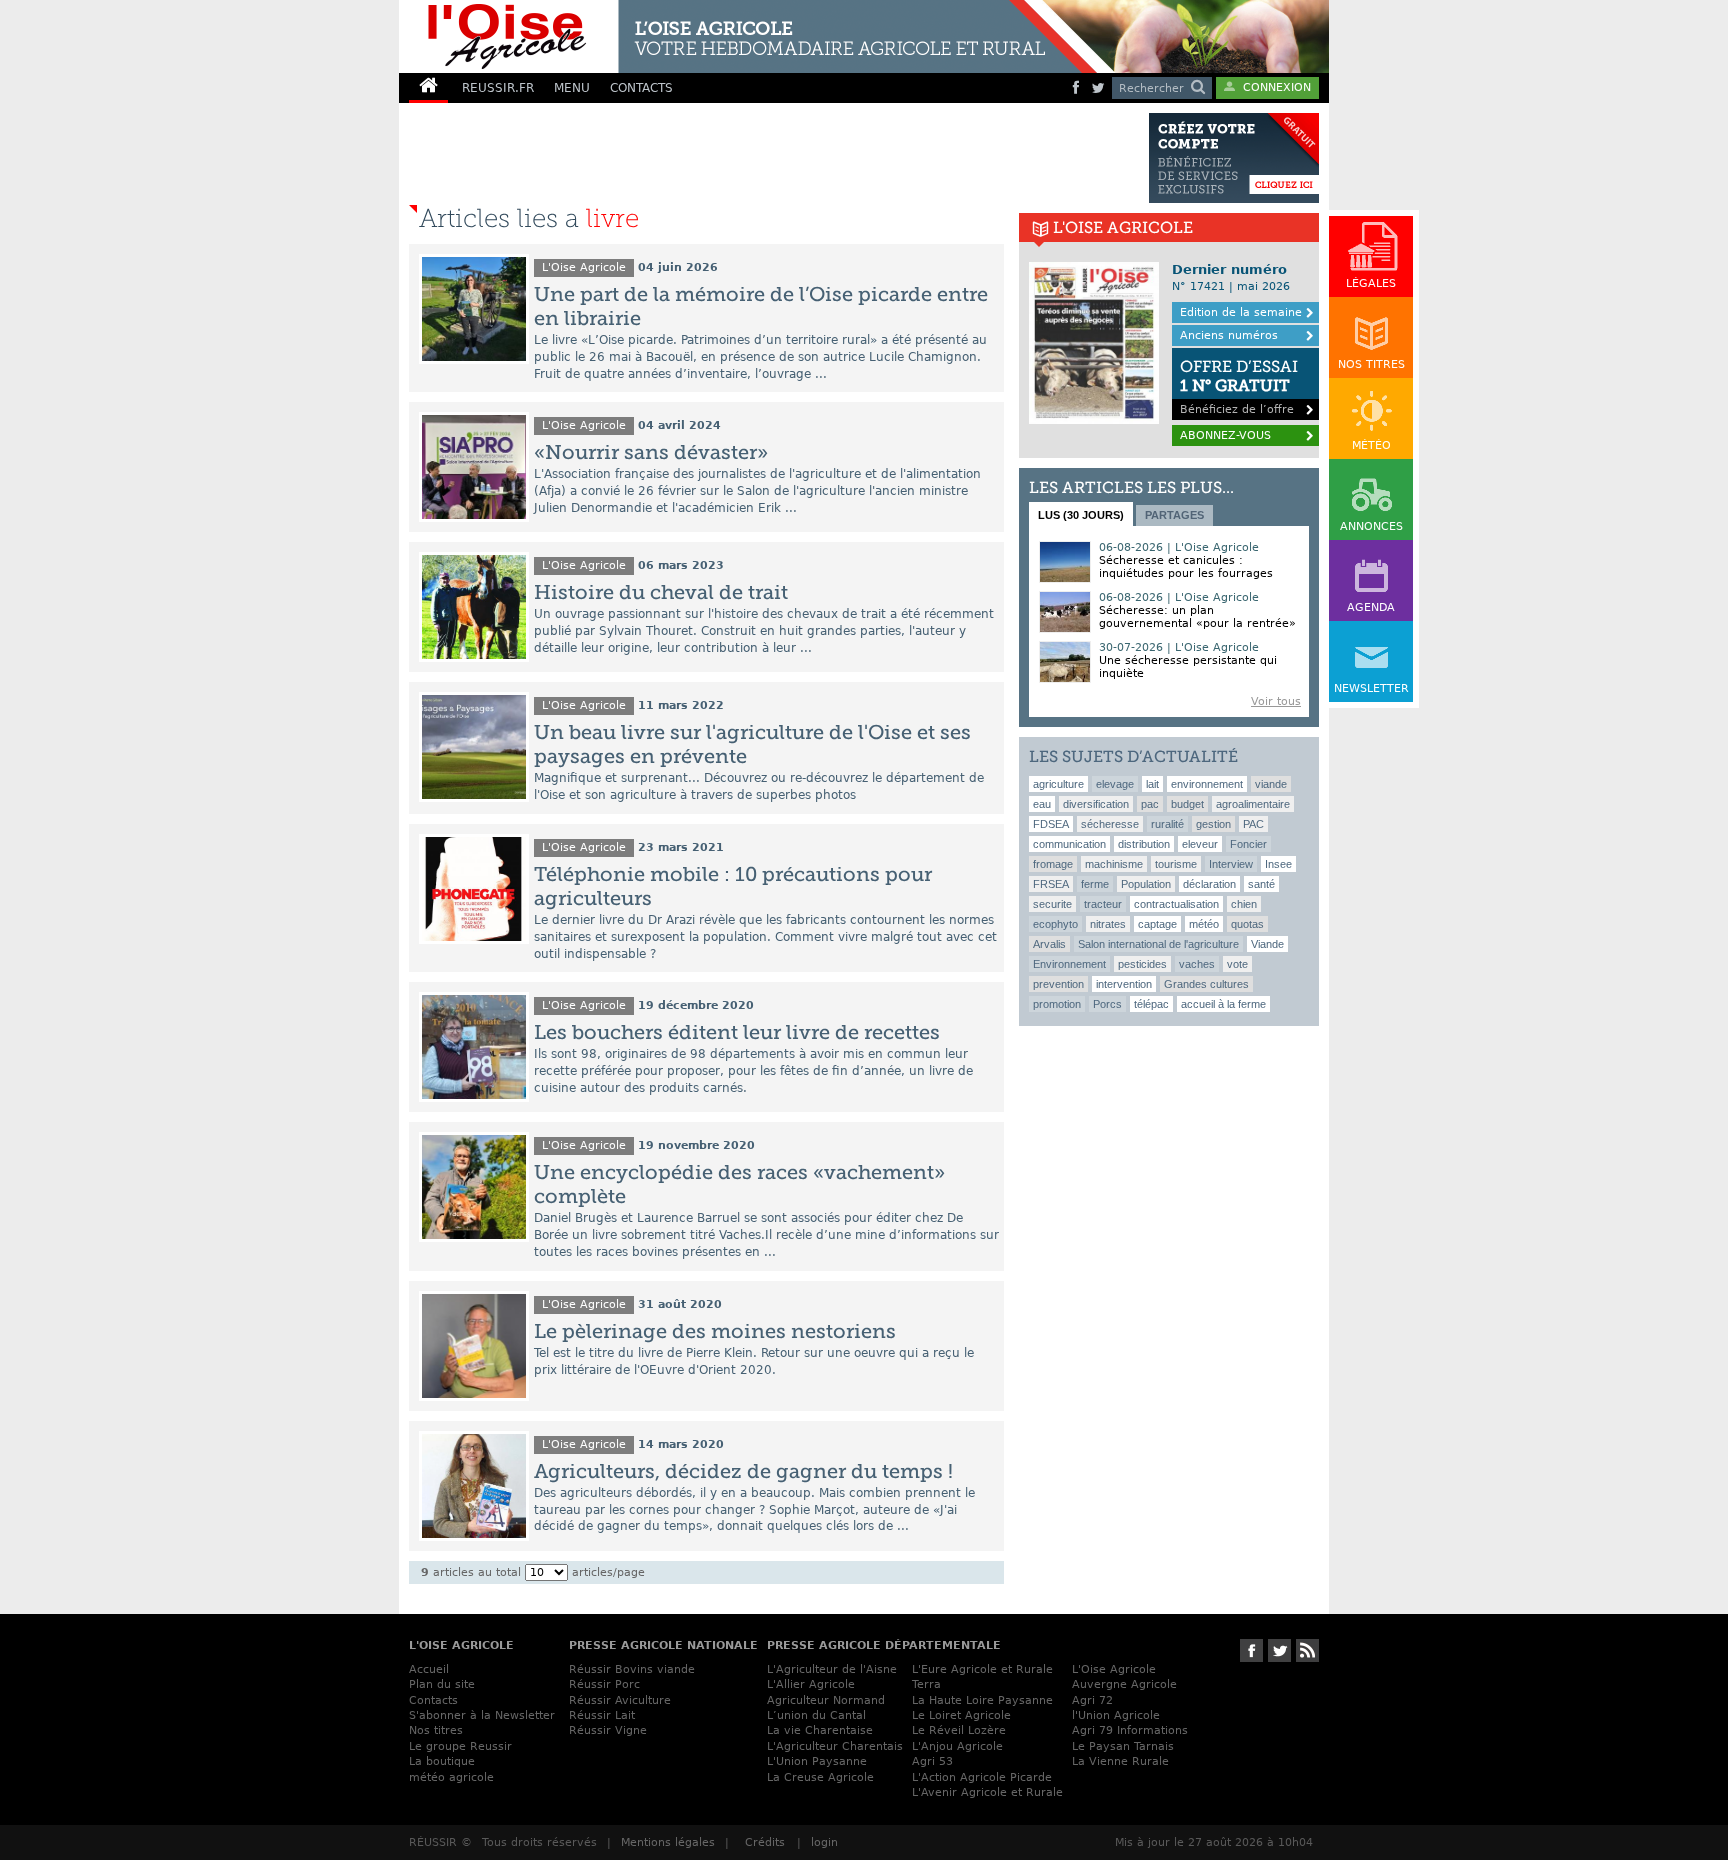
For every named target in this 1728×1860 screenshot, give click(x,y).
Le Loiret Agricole (961, 1715)
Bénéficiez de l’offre (1239, 386)
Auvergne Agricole (1124, 1684)
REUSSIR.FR (498, 88)
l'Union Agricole (1116, 1715)
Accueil (429, 1669)
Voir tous (1276, 701)
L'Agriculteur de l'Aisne (832, 1669)
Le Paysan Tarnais (1123, 1746)
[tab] (1081, 514)
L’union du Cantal (816, 1715)
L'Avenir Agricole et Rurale (987, 1792)
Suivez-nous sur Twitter (1279, 1650)
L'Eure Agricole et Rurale (982, 1669)
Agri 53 (932, 1761)
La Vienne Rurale (1120, 1761)
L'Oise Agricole (584, 267)
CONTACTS (641, 88)
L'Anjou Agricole (957, 1746)
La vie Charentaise (820, 1730)
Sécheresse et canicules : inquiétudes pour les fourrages (1186, 567)
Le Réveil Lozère (959, 1730)
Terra (926, 1684)
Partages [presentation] (1174, 515)
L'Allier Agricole (811, 1684)
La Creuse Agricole (820, 1777)
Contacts (433, 1700)
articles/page (608, 1572)
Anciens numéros (1229, 335)
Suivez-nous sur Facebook (1251, 1650)
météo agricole (451, 1777)
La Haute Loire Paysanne (982, 1700)
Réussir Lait (602, 1715)
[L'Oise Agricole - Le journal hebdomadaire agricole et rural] (748, 36)
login (824, 1842)
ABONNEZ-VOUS (1225, 435)
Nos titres (436, 1730)
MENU (572, 88)
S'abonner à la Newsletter (482, 1715)
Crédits (765, 1842)
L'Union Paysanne (817, 1761)
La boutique (442, 1761)
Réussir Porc (604, 1684)
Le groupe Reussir (460, 1746)
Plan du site (442, 1684)
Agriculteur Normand (826, 1700)
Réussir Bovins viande (632, 1669)
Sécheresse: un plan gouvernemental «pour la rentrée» (1197, 617)
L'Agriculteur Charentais (835, 1746)
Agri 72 (1092, 1700)
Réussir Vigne (608, 1730)
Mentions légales (668, 1842)
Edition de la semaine (1241, 312)
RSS (1307, 1650)
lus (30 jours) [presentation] (1081, 515)
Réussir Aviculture (620, 1700)
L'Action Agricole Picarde (982, 1777)
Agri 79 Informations (1130, 1730)
